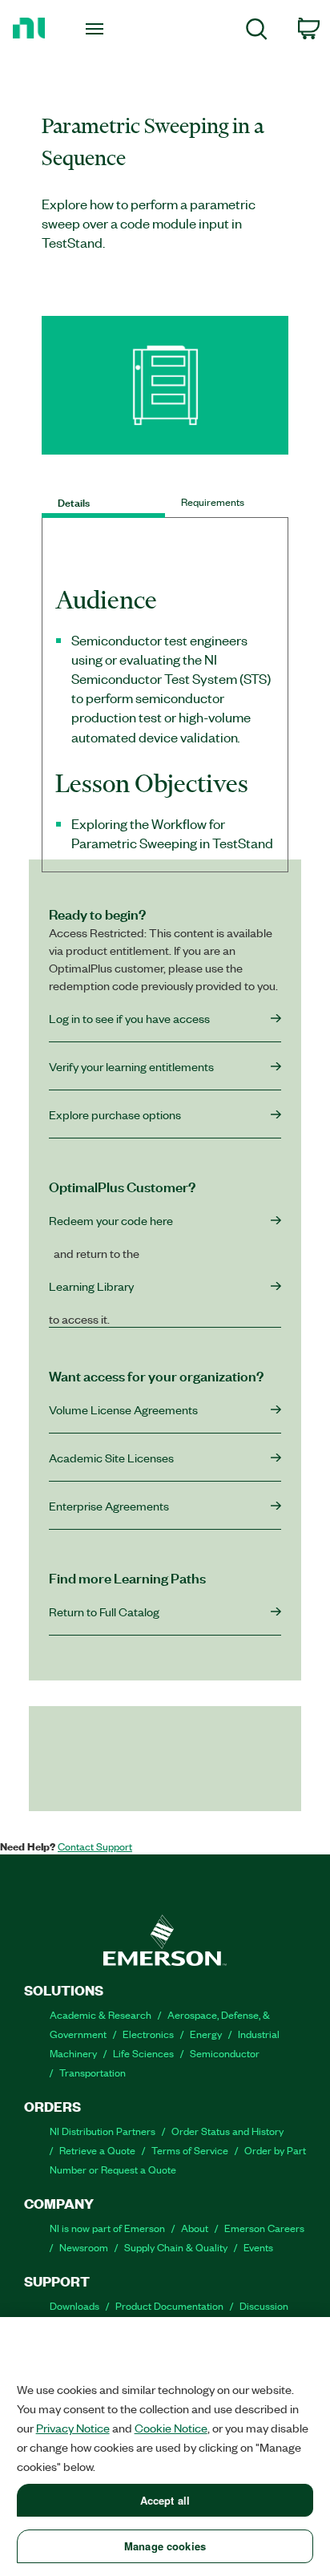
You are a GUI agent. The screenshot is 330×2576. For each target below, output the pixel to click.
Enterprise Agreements (109, 1506)
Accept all (165, 2500)
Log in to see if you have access (129, 1018)
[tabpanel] (165, 727)
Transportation (93, 2072)
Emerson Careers (264, 2228)
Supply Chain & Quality (176, 2247)
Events (258, 2247)
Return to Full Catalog (104, 1612)
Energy (206, 2034)
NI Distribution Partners (103, 2131)
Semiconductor (225, 2053)
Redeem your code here (111, 1220)
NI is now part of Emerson (107, 2228)
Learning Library (91, 1286)
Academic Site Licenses (111, 1458)
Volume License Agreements (123, 1409)
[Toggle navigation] (97, 28)
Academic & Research (101, 2014)
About (195, 2228)
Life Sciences (143, 2053)
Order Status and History (227, 2131)
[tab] (103, 502)
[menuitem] (257, 32)
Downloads (74, 2305)
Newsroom (84, 2247)
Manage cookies (165, 2546)
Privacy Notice (73, 2428)
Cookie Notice (171, 2428)
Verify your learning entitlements (131, 1066)
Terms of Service (190, 2150)
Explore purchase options (115, 1114)
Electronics (148, 2034)
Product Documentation (169, 2305)
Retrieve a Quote (97, 2150)
